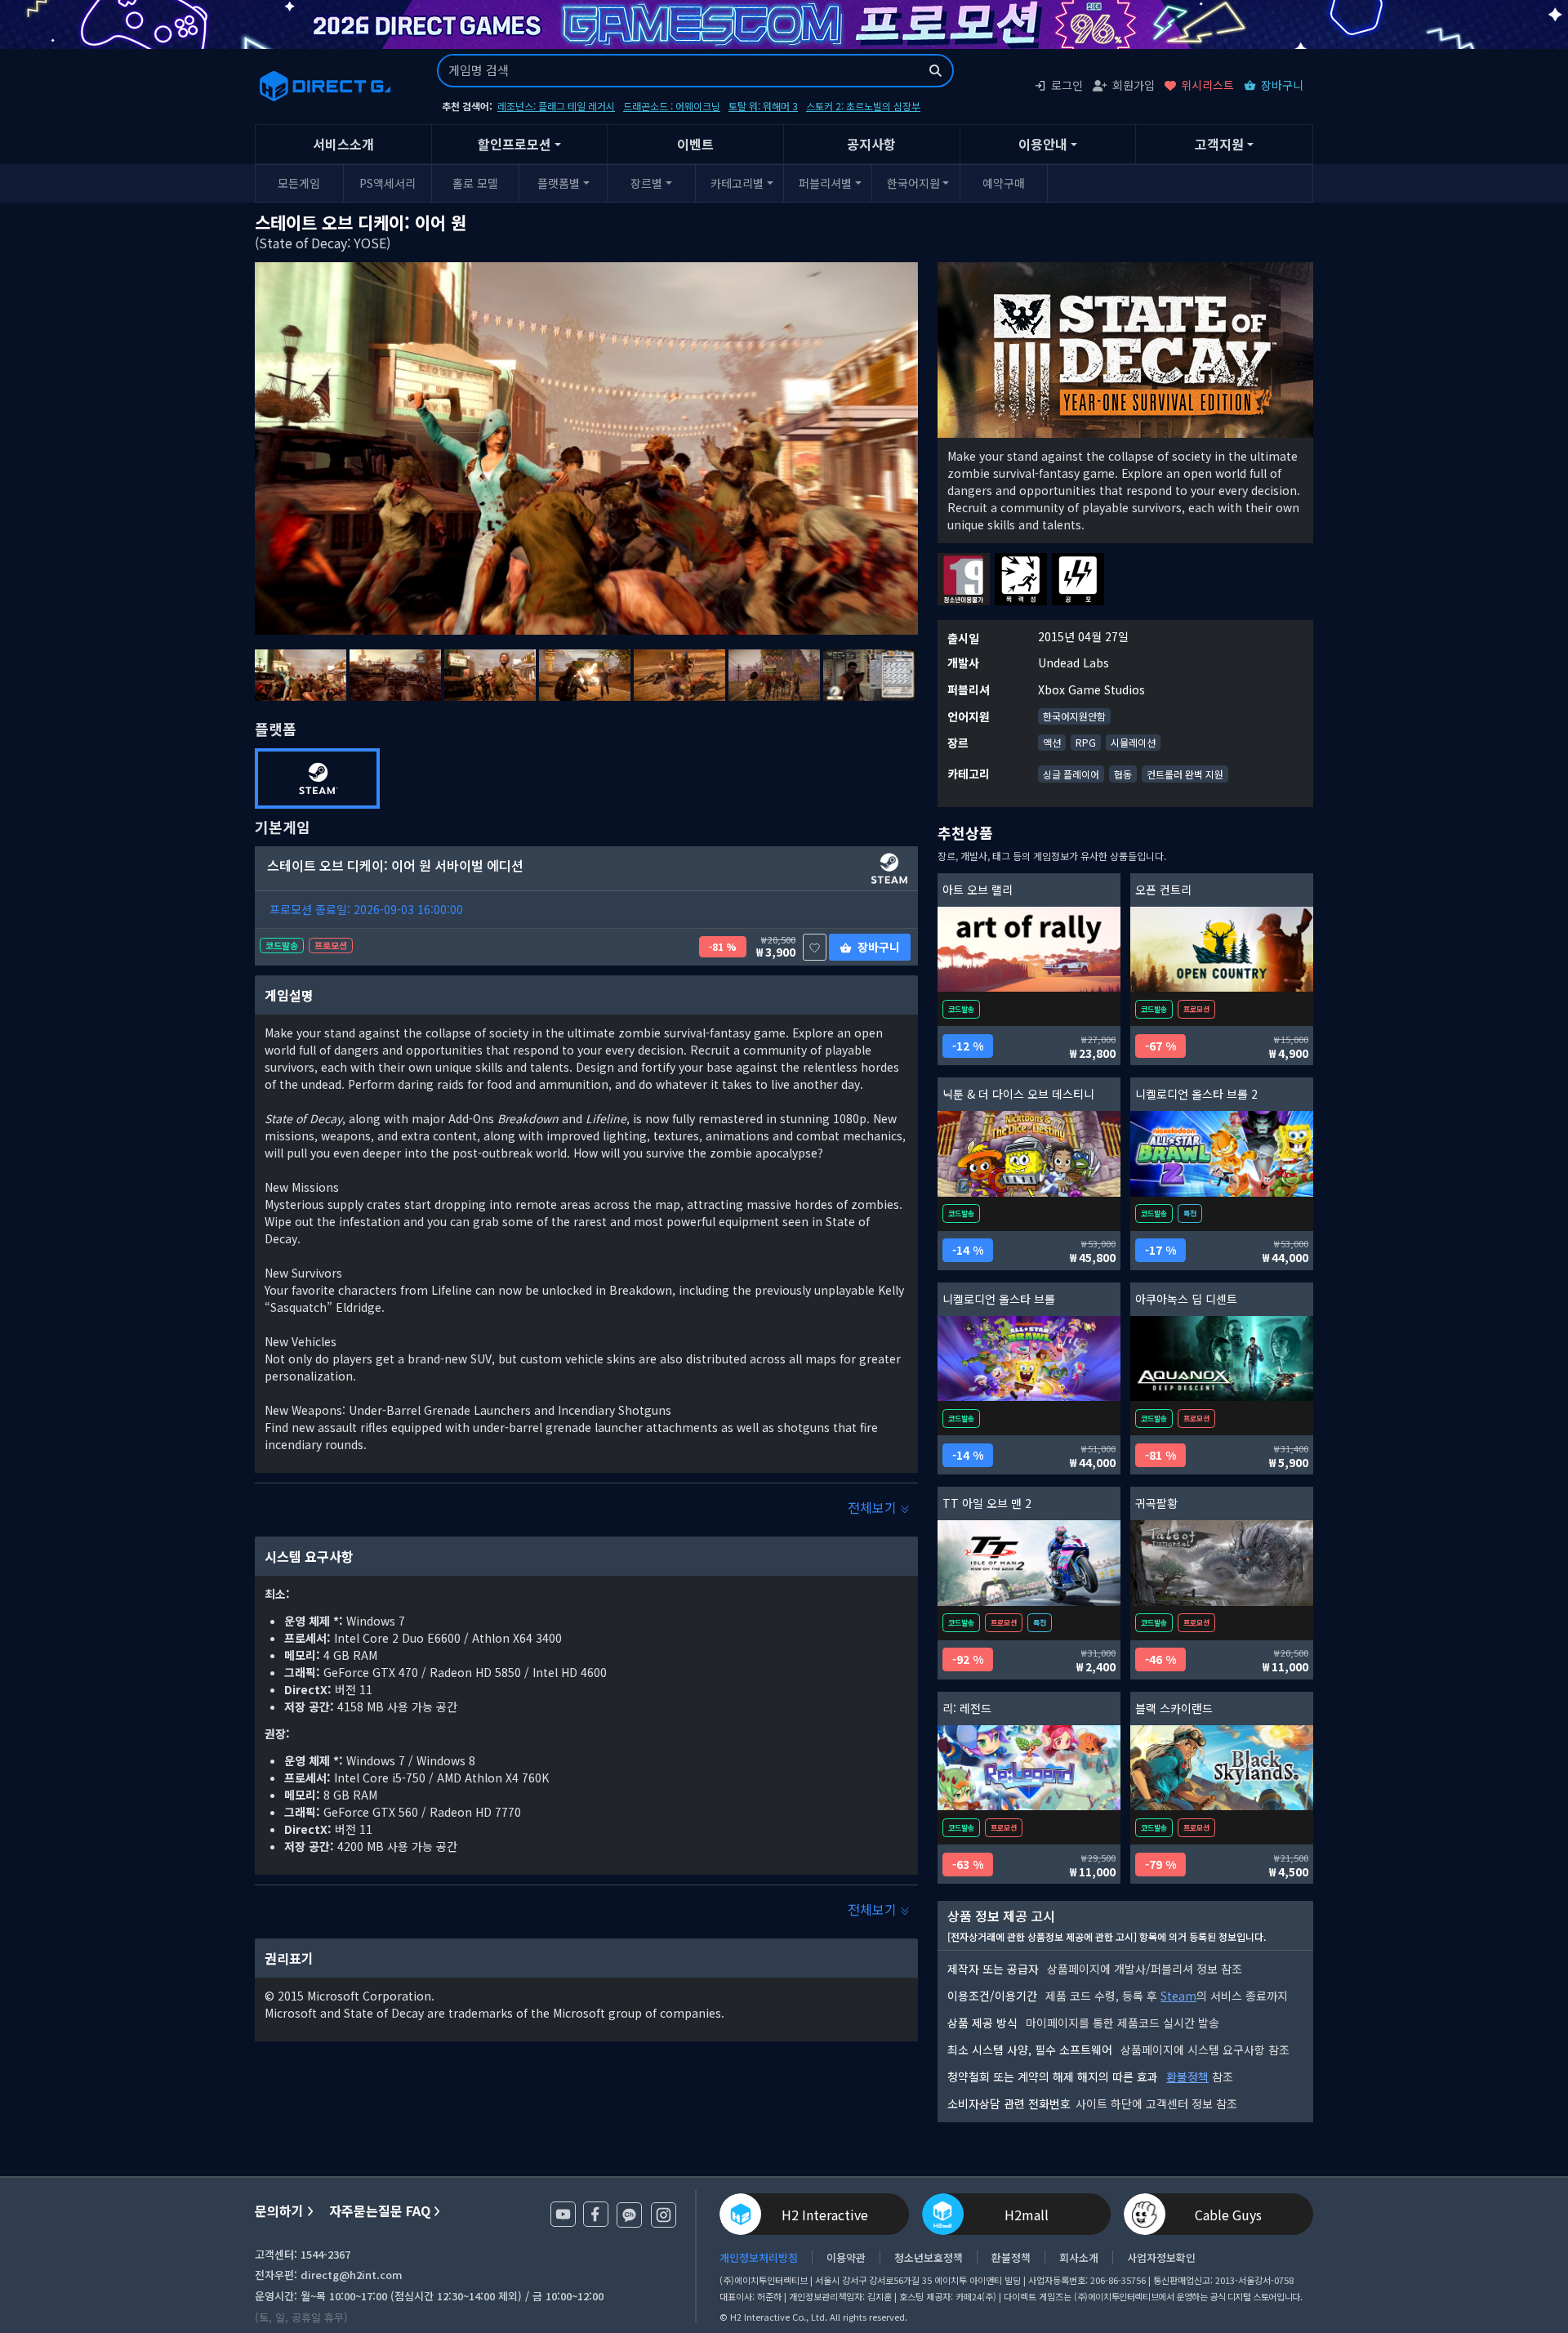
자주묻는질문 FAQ (380, 2211)
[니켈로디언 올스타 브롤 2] (1222, 1154)
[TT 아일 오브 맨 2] (1029, 1563)
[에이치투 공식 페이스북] (596, 2214)
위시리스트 (1207, 85)
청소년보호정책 (929, 2257)
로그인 (1067, 85)
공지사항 (871, 144)
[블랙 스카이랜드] (1222, 1768)
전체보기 (874, 1507)
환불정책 (1187, 2077)
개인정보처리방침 (759, 2257)
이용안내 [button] (1043, 144)
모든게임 (299, 183)
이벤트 (695, 144)
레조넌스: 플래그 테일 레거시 (556, 106)
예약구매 (1004, 183)
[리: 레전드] (1029, 1768)
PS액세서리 (388, 183)
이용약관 (846, 2257)
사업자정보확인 (1161, 2257)
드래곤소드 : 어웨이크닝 (672, 106)
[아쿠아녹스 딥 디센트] (1222, 1359)
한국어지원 (913, 183)
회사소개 (1079, 2257)
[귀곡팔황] (1222, 1563)
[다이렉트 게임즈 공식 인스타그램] (664, 2215)
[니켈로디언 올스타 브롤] (1029, 1359)
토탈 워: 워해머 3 (763, 106)
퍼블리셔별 (825, 183)
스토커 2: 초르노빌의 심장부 (863, 106)
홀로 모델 (475, 183)
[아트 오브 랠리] (1029, 950)
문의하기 (279, 2211)
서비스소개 (343, 144)
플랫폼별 (559, 183)
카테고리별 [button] (737, 183)
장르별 (646, 183)
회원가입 (1134, 85)
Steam (1178, 1996)
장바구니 (1282, 85)
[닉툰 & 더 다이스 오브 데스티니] (1029, 1154)
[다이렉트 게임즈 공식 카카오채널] (629, 2215)
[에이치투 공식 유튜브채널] (563, 2214)
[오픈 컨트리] (1222, 950)
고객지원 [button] (1219, 144)
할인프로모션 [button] (514, 144)
